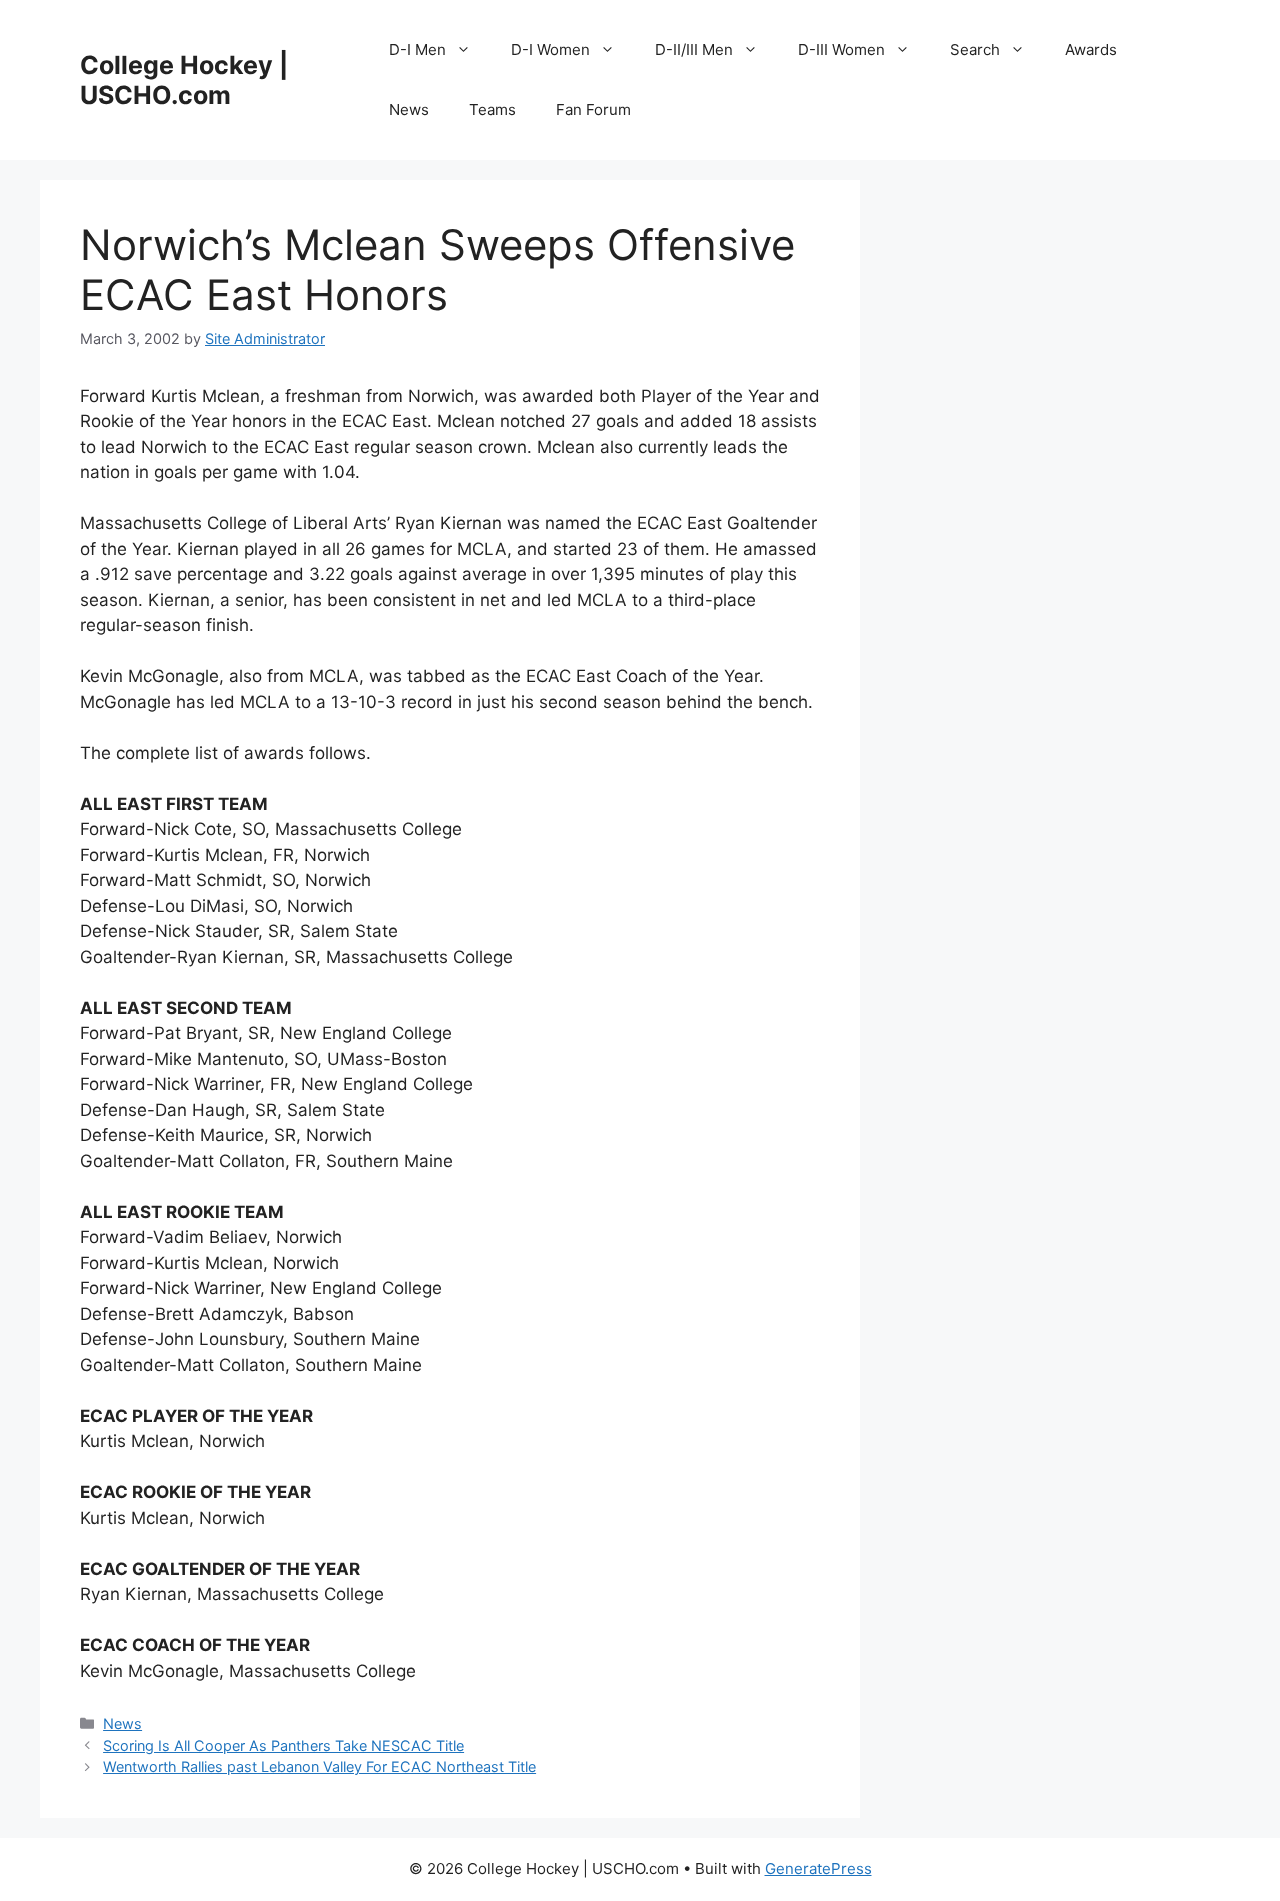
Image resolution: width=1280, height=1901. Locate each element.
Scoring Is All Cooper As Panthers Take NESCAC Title (283, 1745)
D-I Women (550, 49)
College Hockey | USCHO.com (184, 80)
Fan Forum (593, 109)
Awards (1091, 49)
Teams (492, 109)
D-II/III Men (694, 49)
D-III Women (841, 49)
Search (975, 49)
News (409, 109)
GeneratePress (818, 1868)
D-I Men (417, 49)
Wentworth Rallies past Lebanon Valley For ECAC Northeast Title (319, 1766)
